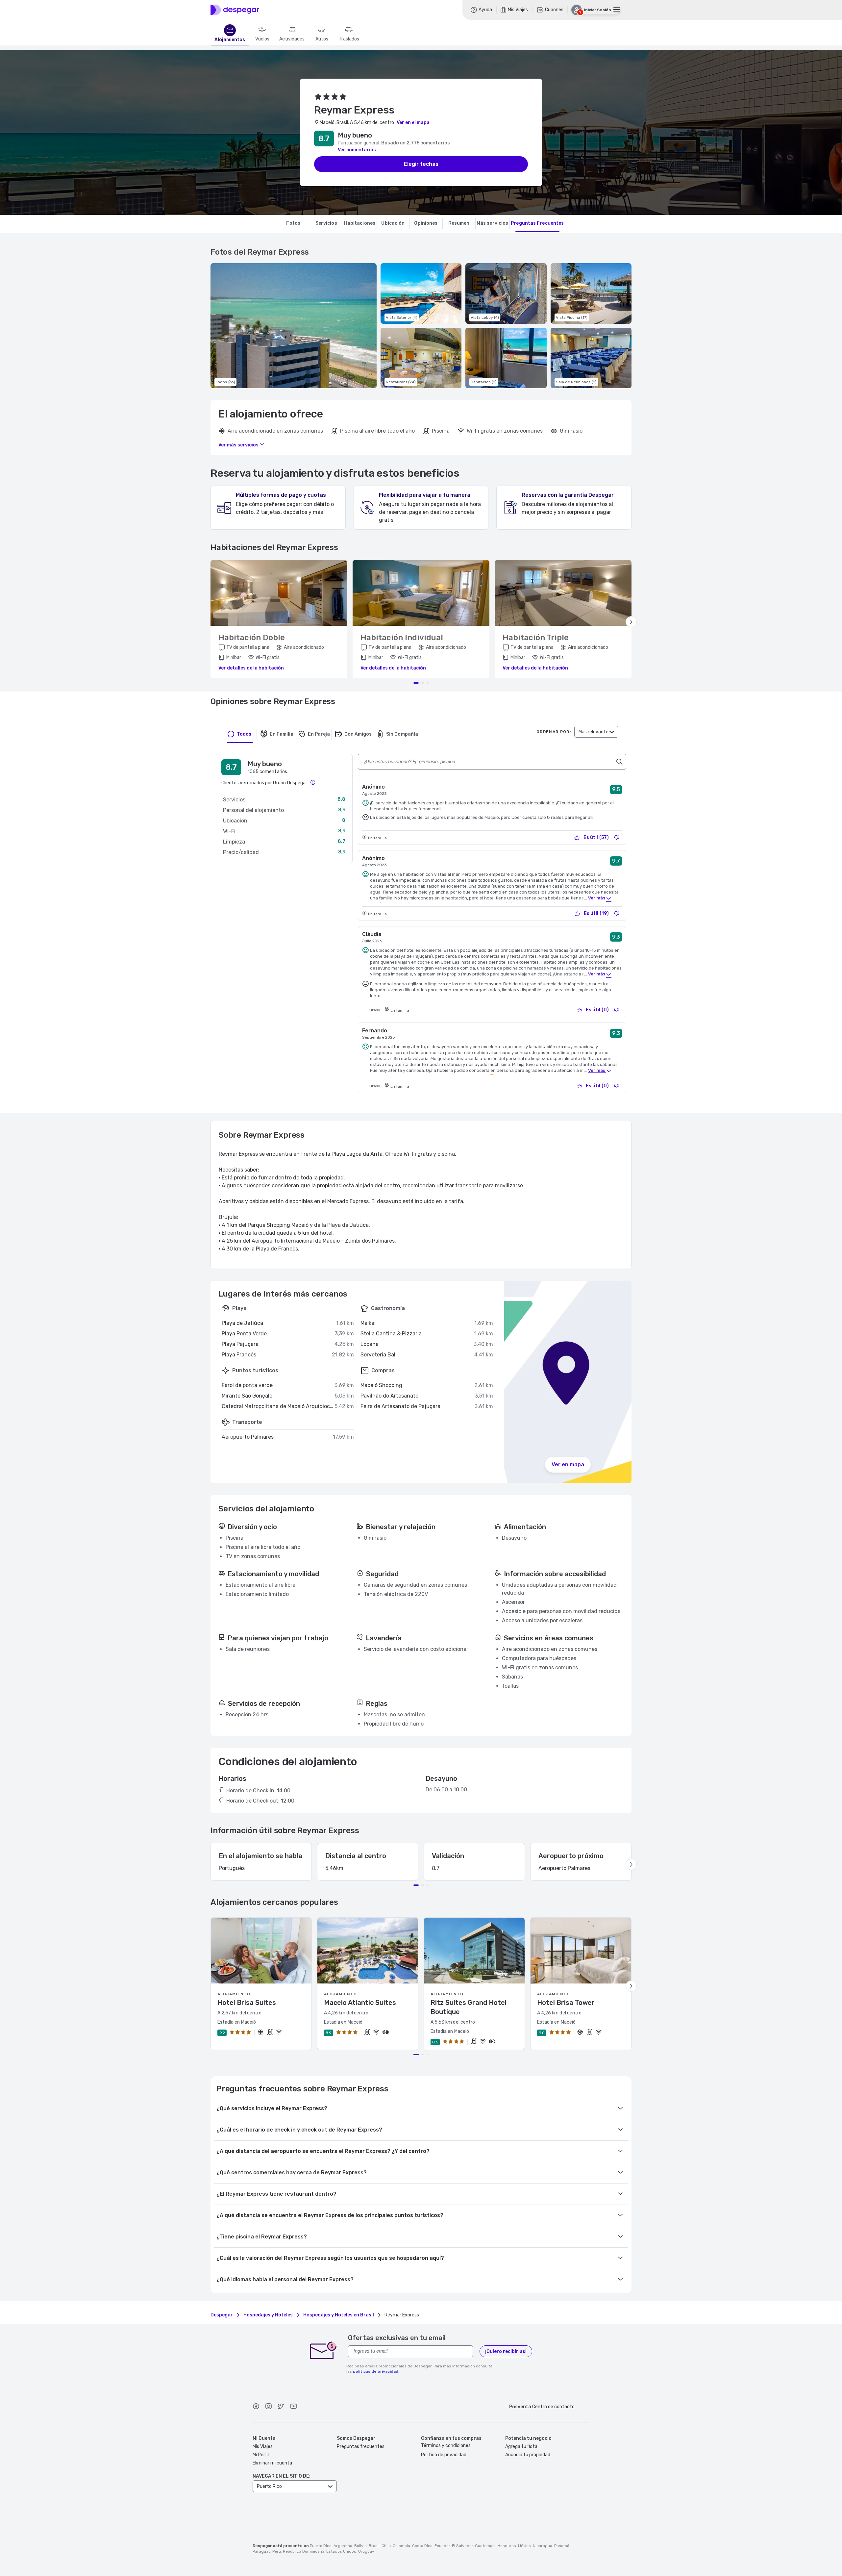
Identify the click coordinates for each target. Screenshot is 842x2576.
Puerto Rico (321, 2546)
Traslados (349, 39)
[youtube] (293, 2407)
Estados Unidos (341, 2551)
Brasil (374, 2546)
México (524, 2546)
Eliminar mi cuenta (272, 2463)
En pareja (319, 734)
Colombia (401, 2546)
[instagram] (268, 2407)
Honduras (507, 2546)
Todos (244, 734)
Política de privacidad (444, 2455)
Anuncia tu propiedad (528, 2455)
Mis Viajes (263, 2447)
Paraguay (261, 2551)
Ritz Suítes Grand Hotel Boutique (469, 2007)
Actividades (292, 39)
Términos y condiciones (446, 2446)
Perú (277, 2551)
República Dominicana (304, 2551)
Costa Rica (422, 2546)
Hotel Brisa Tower (566, 2003)
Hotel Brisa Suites (247, 2003)
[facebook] (256, 2407)
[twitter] (281, 2407)
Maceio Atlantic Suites (360, 2003)
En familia (282, 734)
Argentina (343, 2546)
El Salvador (462, 2546)
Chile (386, 2546)
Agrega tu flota (521, 2447)
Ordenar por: (554, 732)
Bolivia (360, 2546)
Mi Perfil (261, 2455)
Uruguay (366, 2551)
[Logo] (235, 10)
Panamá (562, 2546)
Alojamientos (230, 40)
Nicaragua (543, 2546)
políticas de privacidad (376, 2371)
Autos (322, 39)
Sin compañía (402, 734)
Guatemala (485, 2546)
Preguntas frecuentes (361, 2447)
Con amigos (358, 734)
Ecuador (442, 2546)
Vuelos (262, 39)
